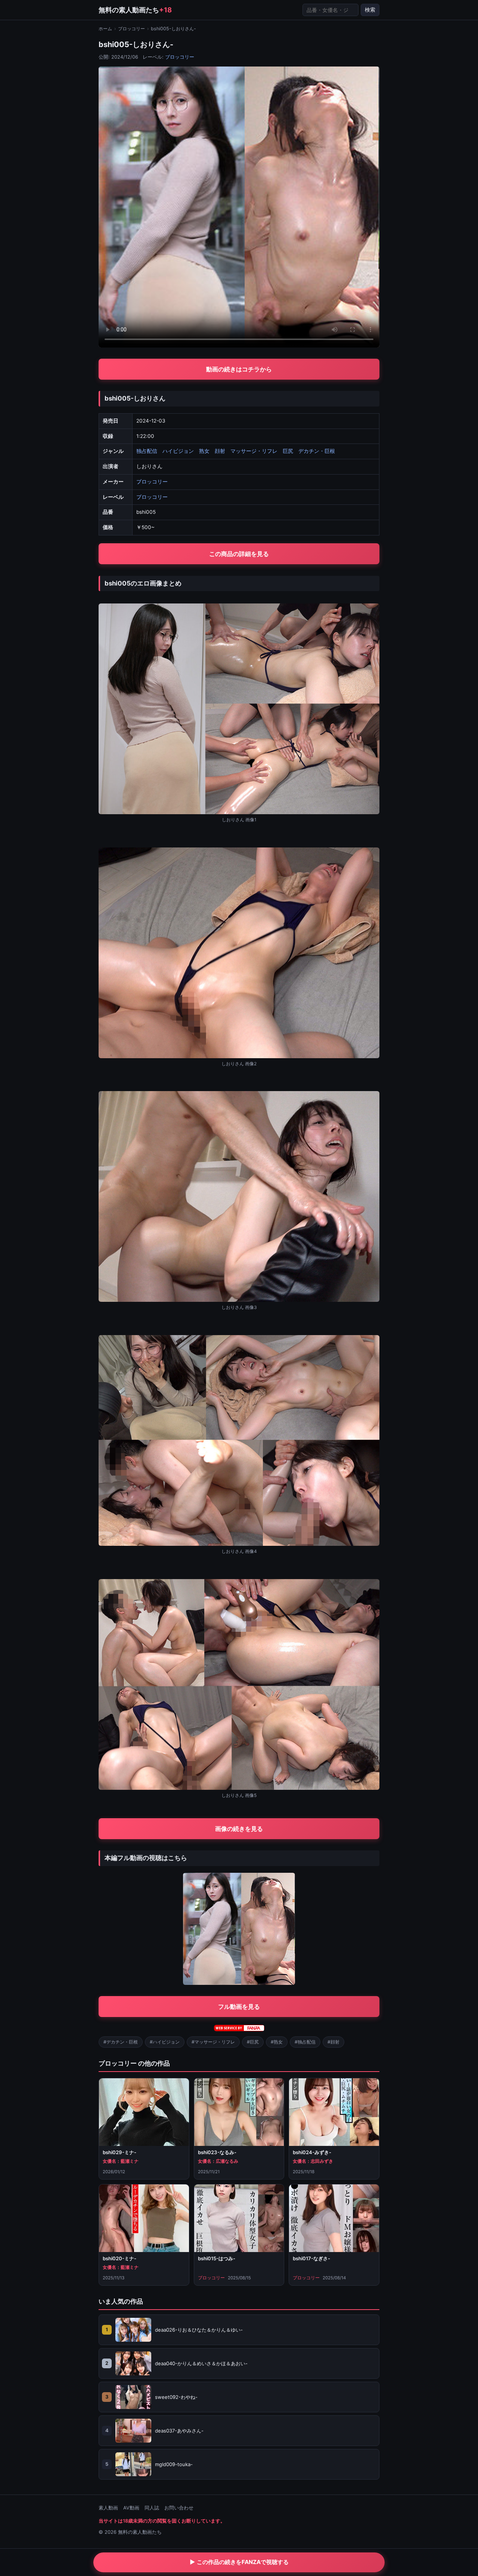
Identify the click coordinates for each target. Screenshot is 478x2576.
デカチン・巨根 (317, 451)
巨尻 (288, 451)
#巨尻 (253, 2042)
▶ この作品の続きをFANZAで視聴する (239, 2562)
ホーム (105, 29)
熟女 (204, 451)
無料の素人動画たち (135, 10)
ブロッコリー (131, 29)
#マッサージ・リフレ (213, 2042)
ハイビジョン (178, 451)
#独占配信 (305, 2042)
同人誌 (152, 2508)
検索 (370, 10)
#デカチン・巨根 (121, 2042)
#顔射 (333, 2042)
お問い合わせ (179, 2508)
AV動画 (131, 2508)
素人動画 (108, 2508)
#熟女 (277, 2042)
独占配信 (147, 451)
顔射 (220, 451)
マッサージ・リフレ (254, 451)
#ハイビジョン (165, 2042)
